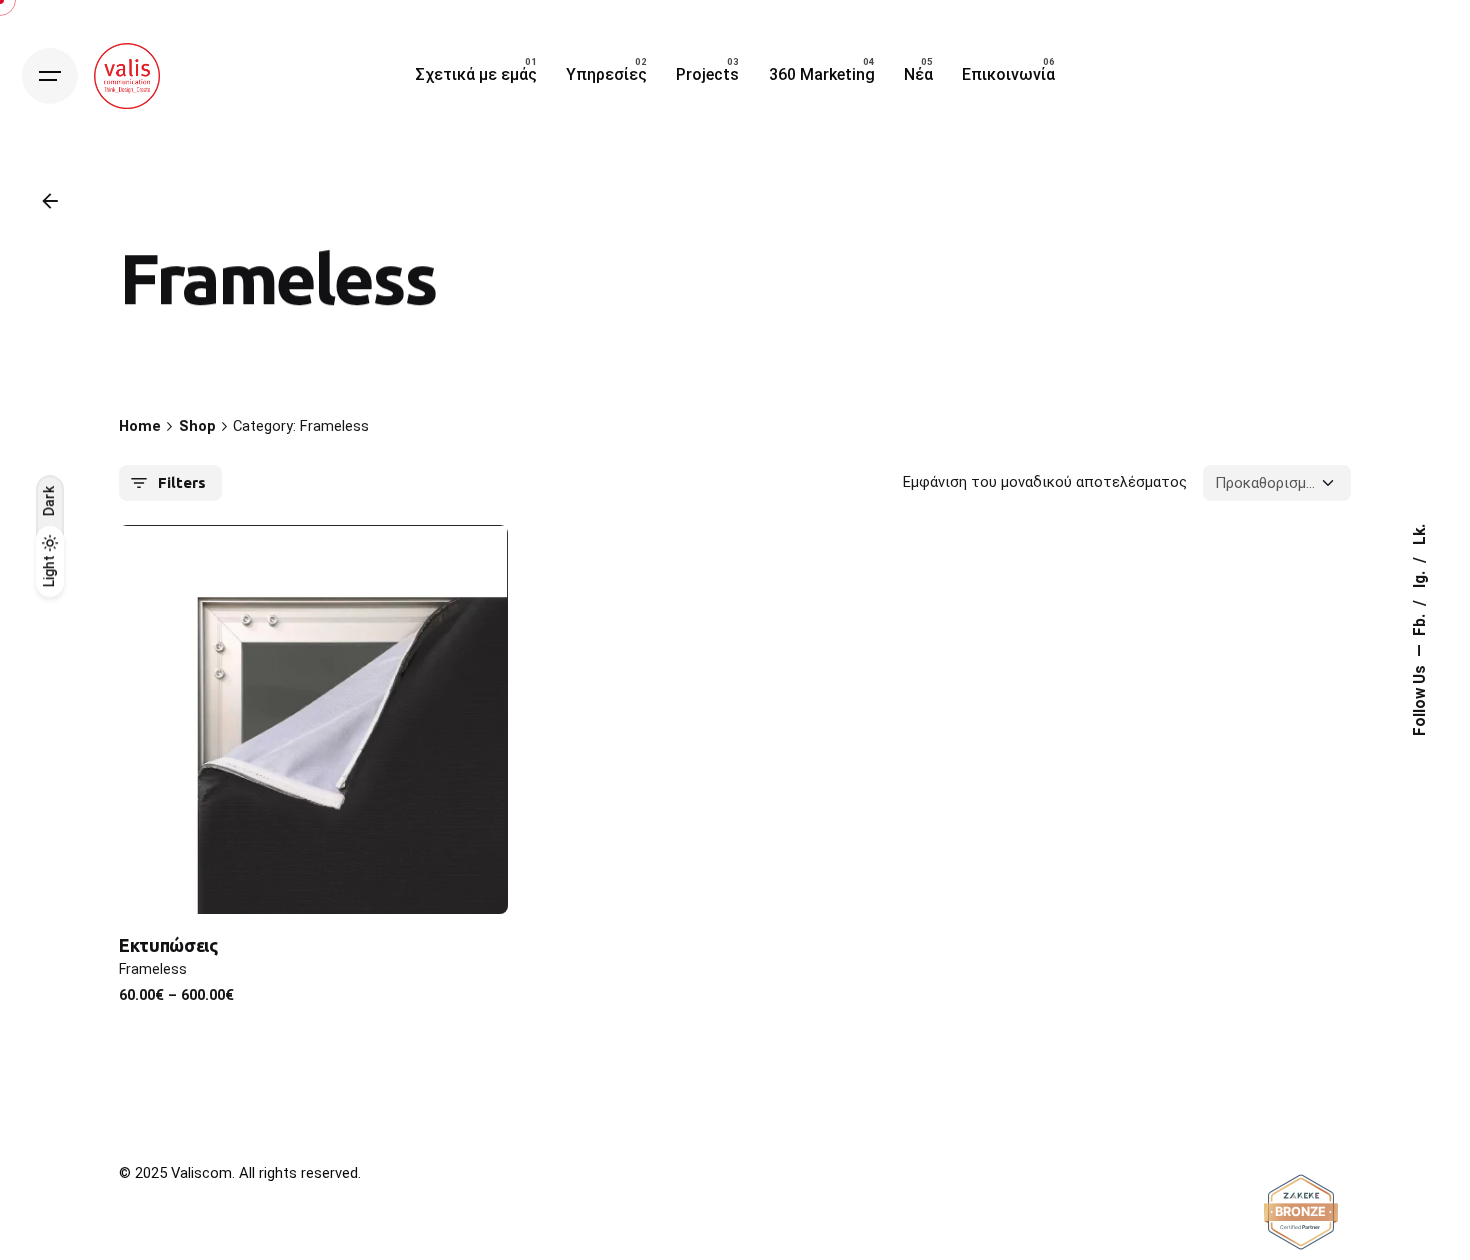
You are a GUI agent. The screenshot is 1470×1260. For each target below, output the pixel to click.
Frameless (153, 969)
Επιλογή (314, 878)
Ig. (1420, 577)
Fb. (1420, 623)
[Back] (50, 201)
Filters (182, 482)
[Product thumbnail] (313, 719)
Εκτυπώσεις (168, 945)
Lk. (1420, 534)
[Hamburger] (50, 76)
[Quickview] (171, 571)
